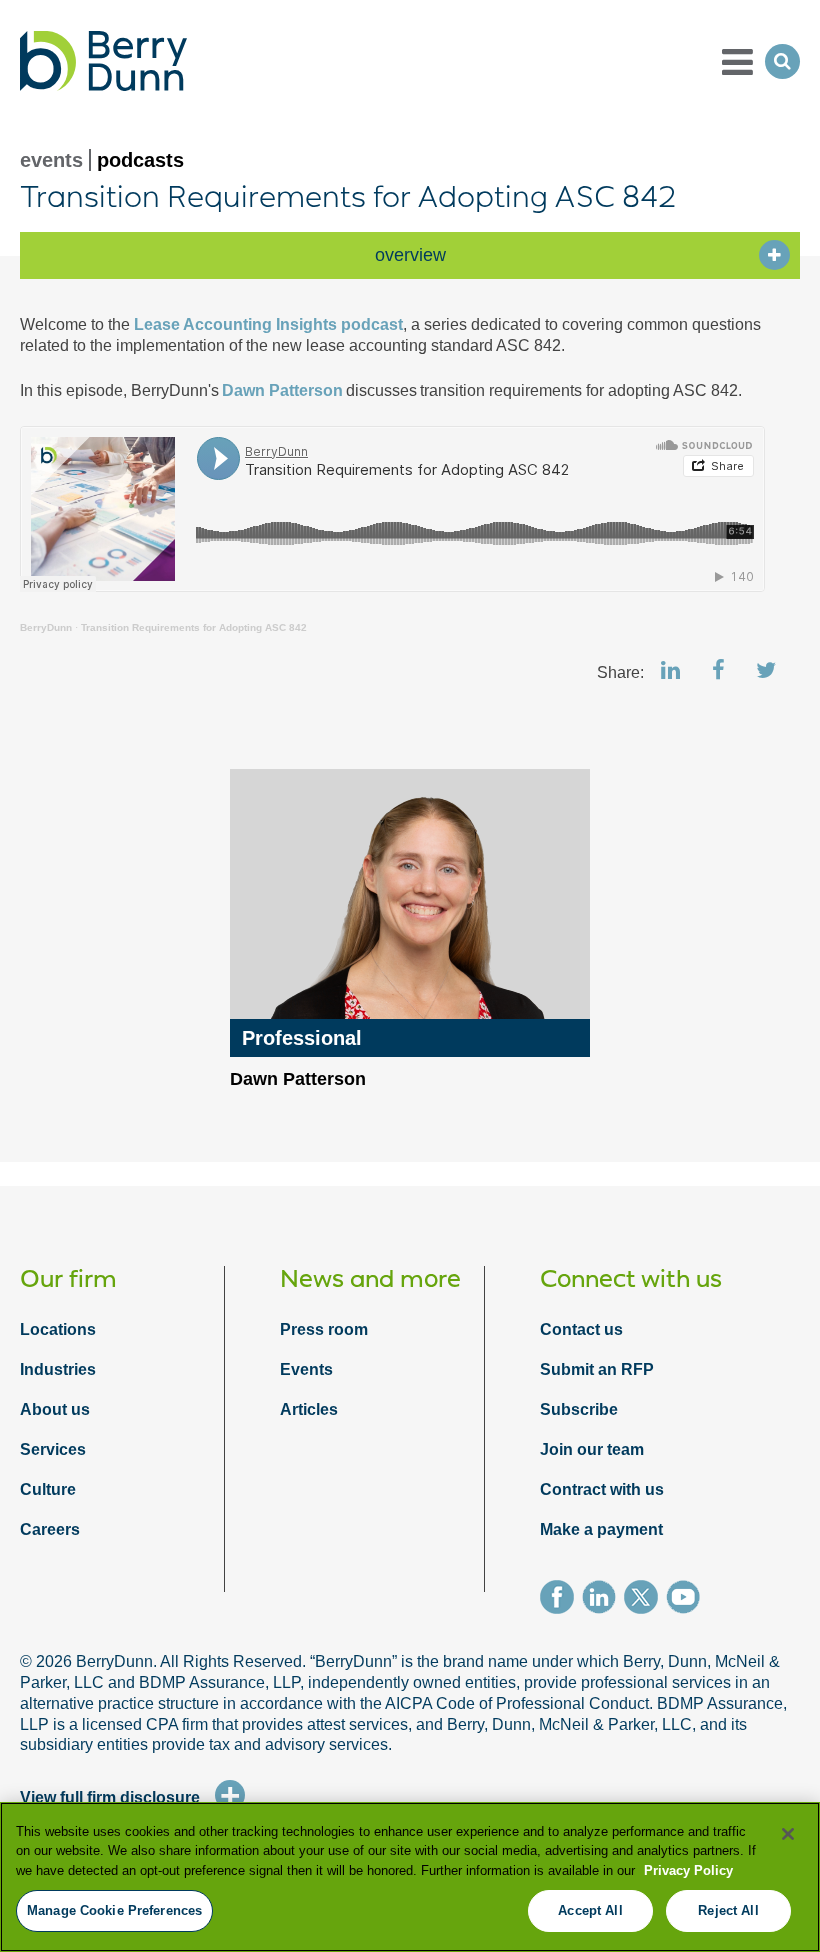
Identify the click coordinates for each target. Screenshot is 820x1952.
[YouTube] (687, 1600)
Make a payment (601, 1529)
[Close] (788, 1834)
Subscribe (579, 1409)
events (51, 160)
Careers (50, 1529)
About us (55, 1409)
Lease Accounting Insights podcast (268, 324)
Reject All (728, 1910)
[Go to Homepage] (103, 61)
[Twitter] (645, 1600)
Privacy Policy (688, 1870)
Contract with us (602, 1489)
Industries (58, 1369)
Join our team (592, 1449)
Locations (58, 1329)
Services (53, 1449)
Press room (324, 1329)
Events (306, 1369)
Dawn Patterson (281, 390)
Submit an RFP (597, 1369)
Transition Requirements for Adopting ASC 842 (194, 627)
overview (410, 255)
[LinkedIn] (603, 1600)
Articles (309, 1409)
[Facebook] (561, 1600)
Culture (48, 1489)
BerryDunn (46, 627)
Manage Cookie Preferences (114, 1910)
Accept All (590, 1910)
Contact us (581, 1329)
